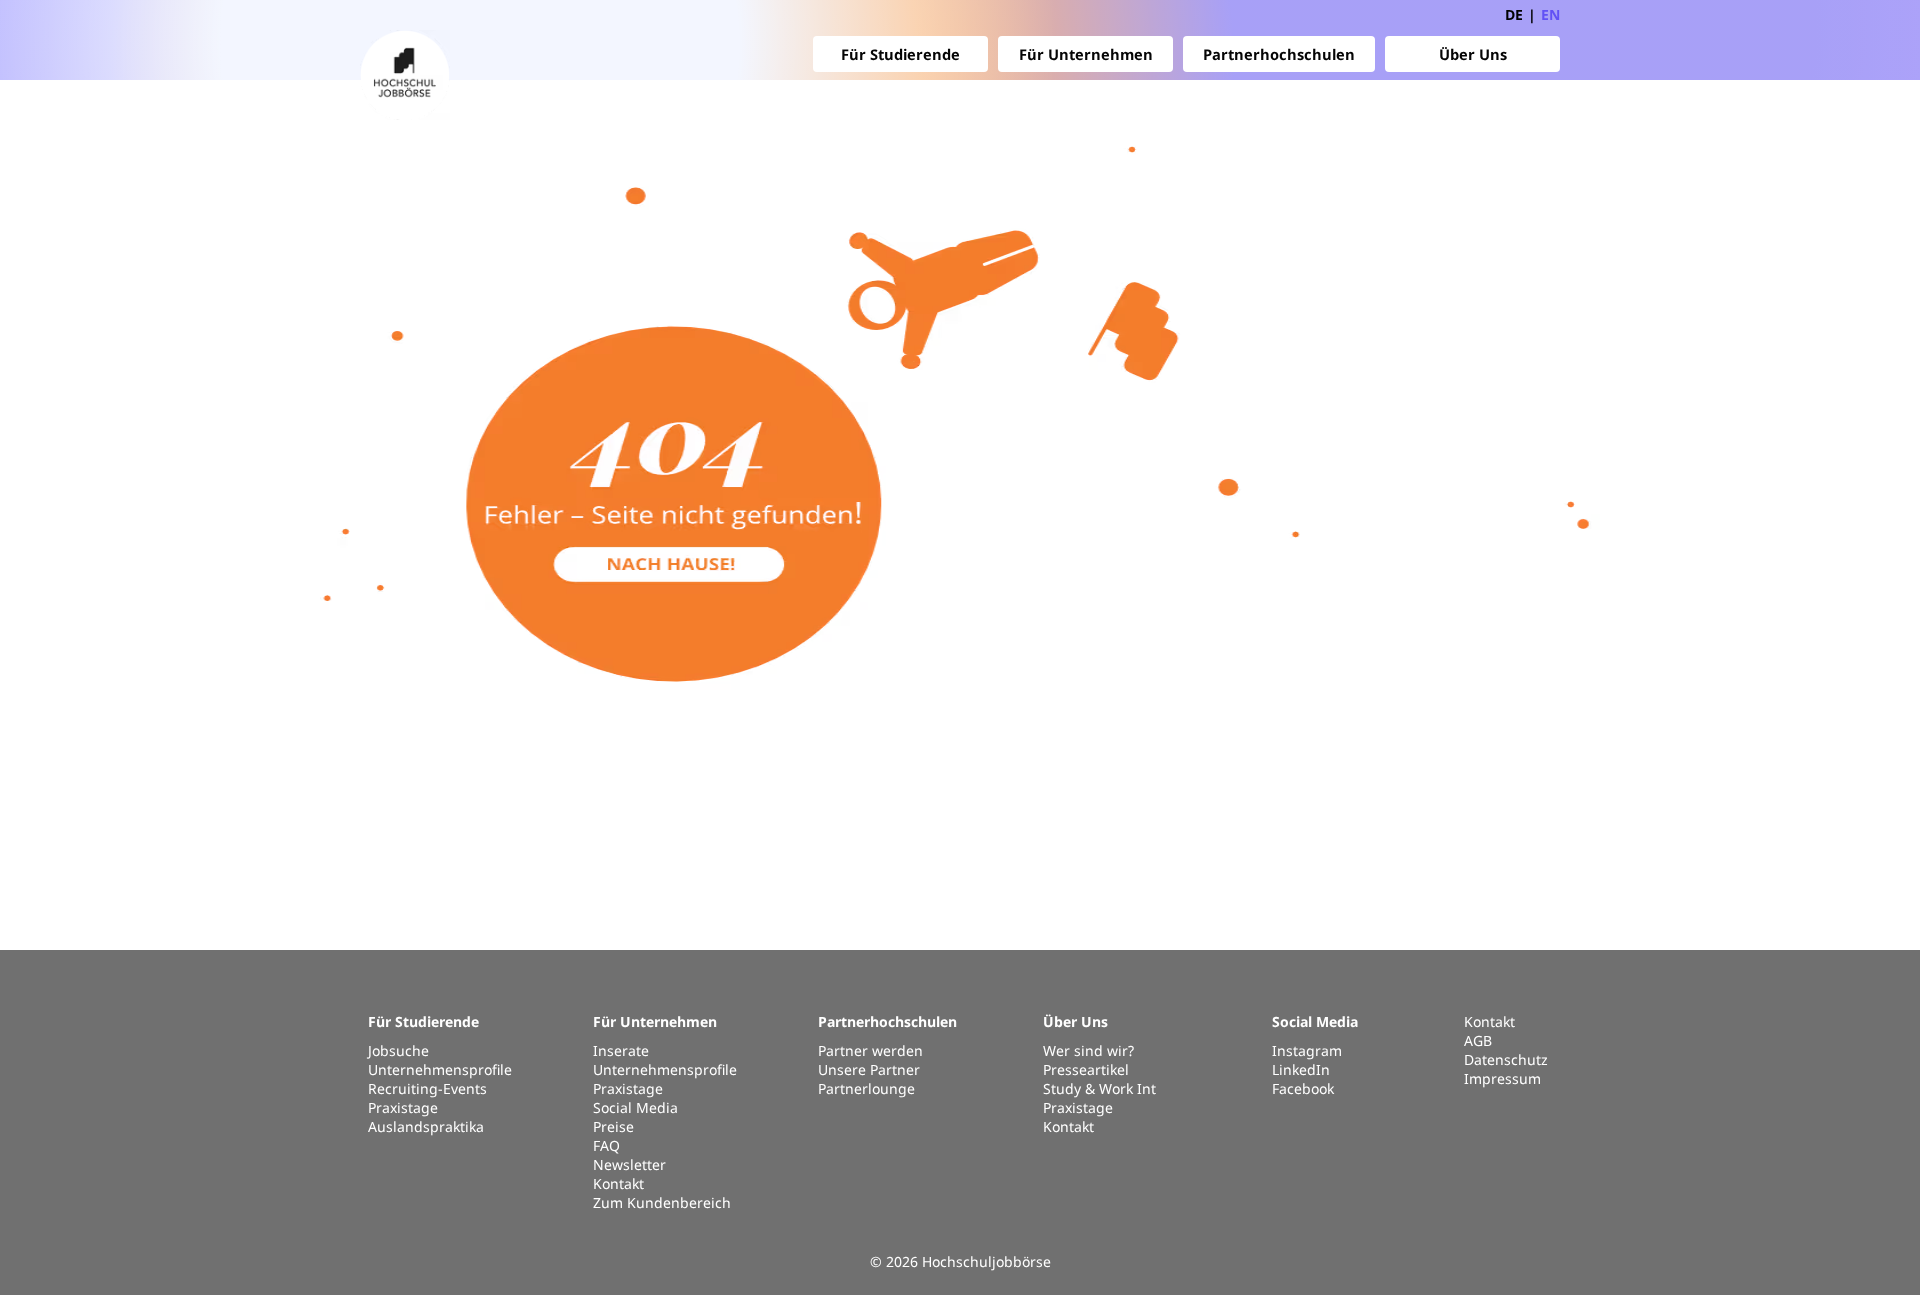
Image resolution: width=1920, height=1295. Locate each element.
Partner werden (870, 1050)
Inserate (621, 1050)
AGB (1478, 1040)
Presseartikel (1086, 1069)
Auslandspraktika (426, 1126)
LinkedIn (1301, 1069)
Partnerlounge (866, 1088)
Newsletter (629, 1164)
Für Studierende (900, 54)
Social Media (635, 1107)
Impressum (1502, 1078)
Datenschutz (1506, 1059)
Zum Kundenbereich (662, 1202)
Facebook (1303, 1088)
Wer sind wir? (1088, 1050)
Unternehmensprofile (440, 1069)
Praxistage (403, 1107)
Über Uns (1473, 54)
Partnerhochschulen (1279, 54)
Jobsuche (398, 1050)
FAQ (606, 1145)
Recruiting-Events (427, 1088)
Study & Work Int (1099, 1088)
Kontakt (618, 1183)
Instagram (1307, 1050)
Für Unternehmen (1086, 54)
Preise (613, 1126)
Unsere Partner (869, 1069)
